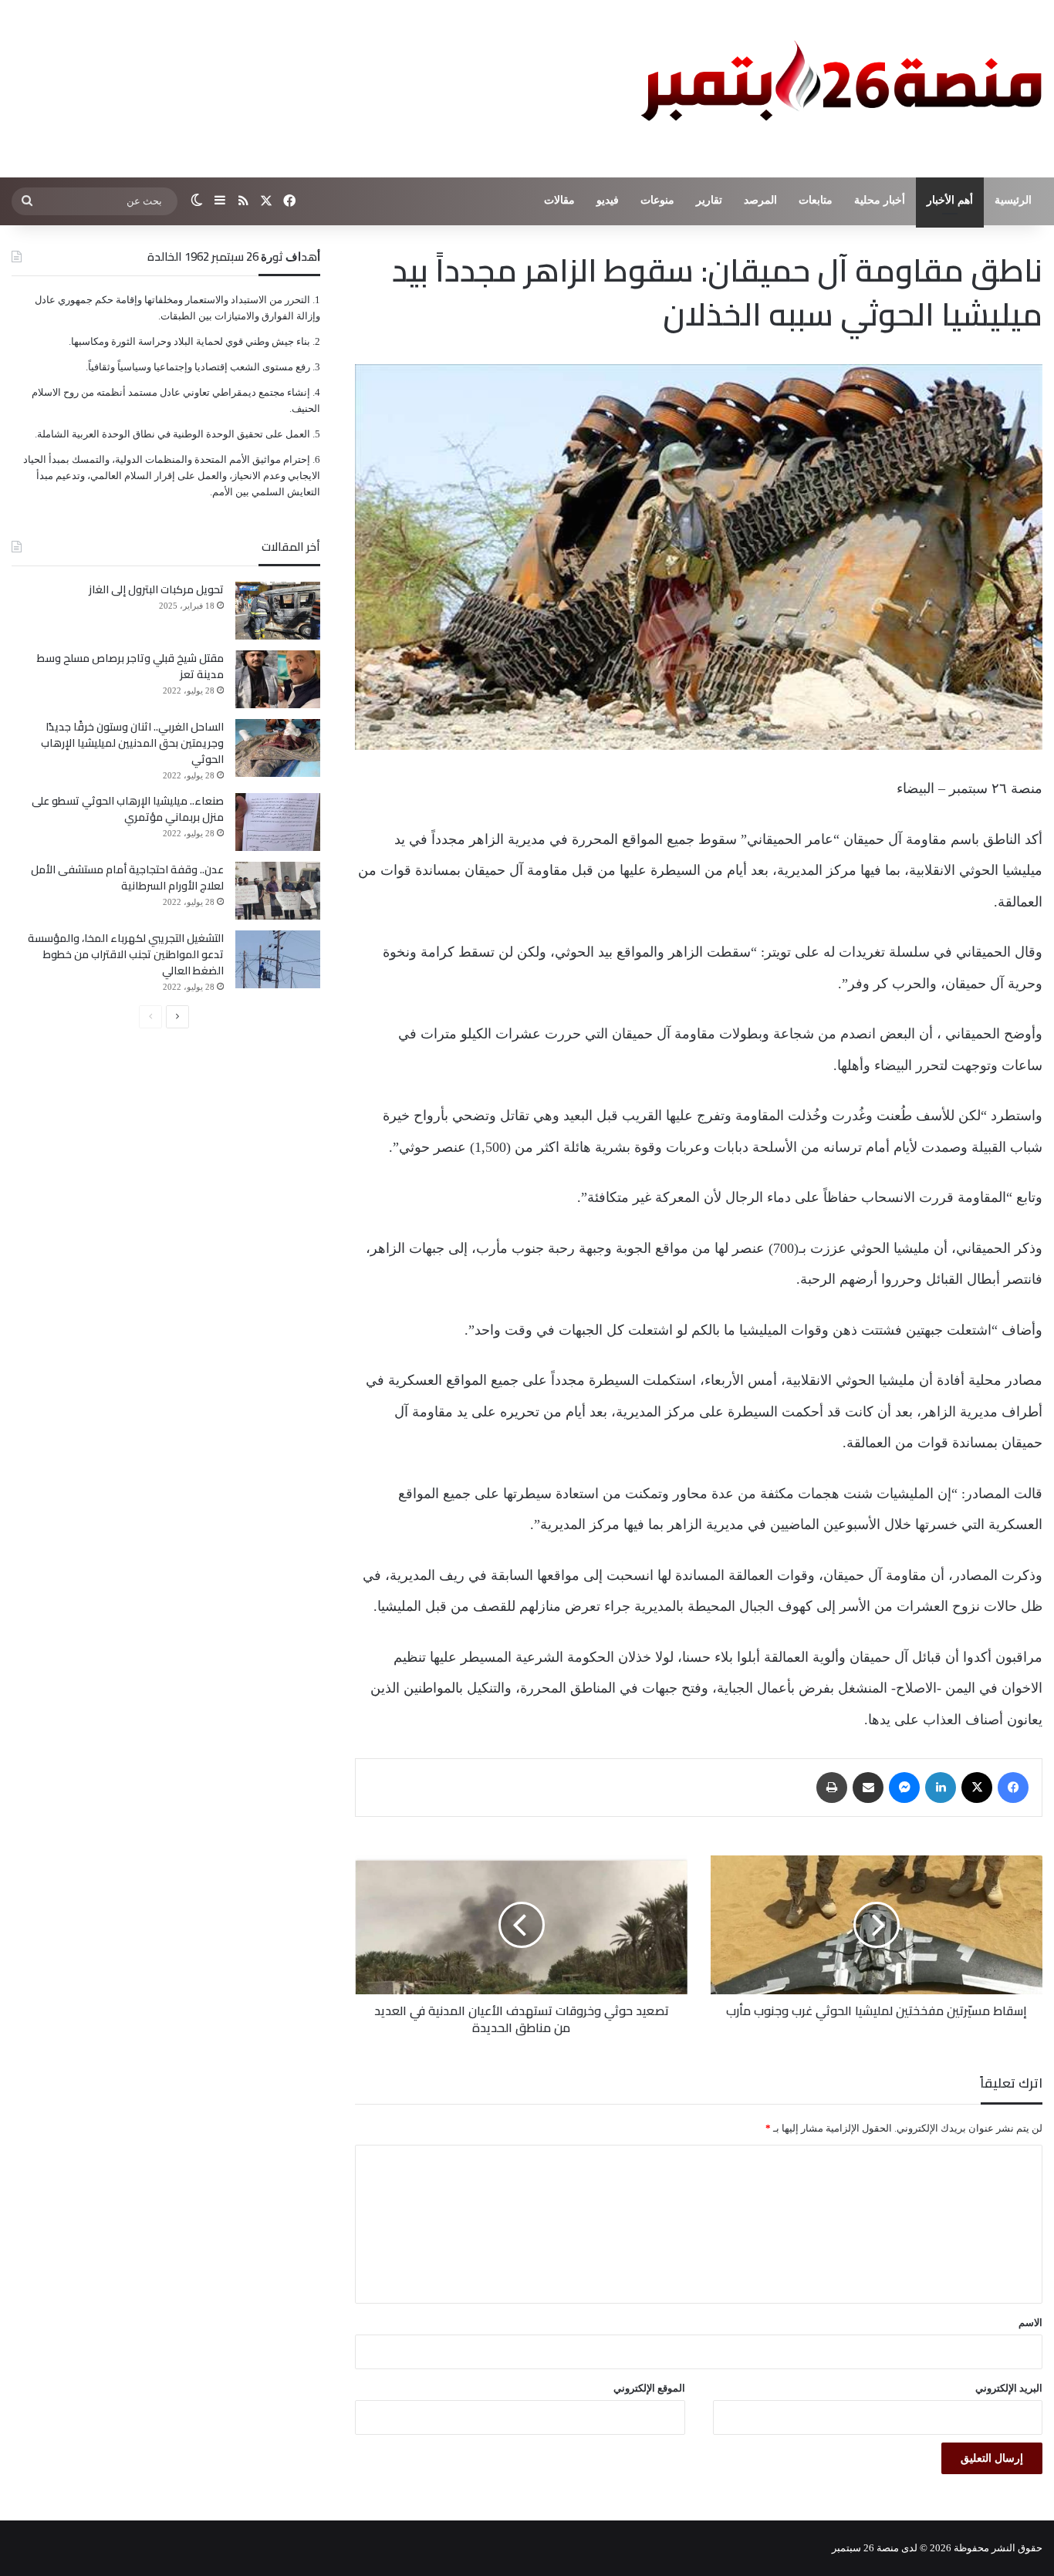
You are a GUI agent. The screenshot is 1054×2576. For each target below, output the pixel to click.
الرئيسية (1013, 200)
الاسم (1030, 2323)
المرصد (760, 200)
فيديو (608, 200)
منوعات (657, 200)
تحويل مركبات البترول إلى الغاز (156, 589)
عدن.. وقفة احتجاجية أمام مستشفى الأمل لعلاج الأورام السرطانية (127, 878)
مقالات (559, 200)
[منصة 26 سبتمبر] (838, 89)
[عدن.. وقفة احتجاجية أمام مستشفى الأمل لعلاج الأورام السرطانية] (278, 891)
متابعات (816, 200)
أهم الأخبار (950, 200)
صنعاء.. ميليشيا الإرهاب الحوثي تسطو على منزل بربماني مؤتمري (128, 809)
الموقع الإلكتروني (649, 2388)
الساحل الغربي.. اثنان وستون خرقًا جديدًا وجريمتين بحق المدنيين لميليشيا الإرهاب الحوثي (132, 743)
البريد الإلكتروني (1009, 2388)
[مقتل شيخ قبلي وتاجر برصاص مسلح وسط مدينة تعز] (278, 679)
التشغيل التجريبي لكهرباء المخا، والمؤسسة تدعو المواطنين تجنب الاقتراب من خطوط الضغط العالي (126, 954)
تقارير (709, 200)
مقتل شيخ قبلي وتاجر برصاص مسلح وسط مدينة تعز (130, 666)
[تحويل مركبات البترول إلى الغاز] (278, 611)
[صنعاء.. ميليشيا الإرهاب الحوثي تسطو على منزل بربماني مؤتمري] (278, 822)
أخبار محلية (880, 200)
